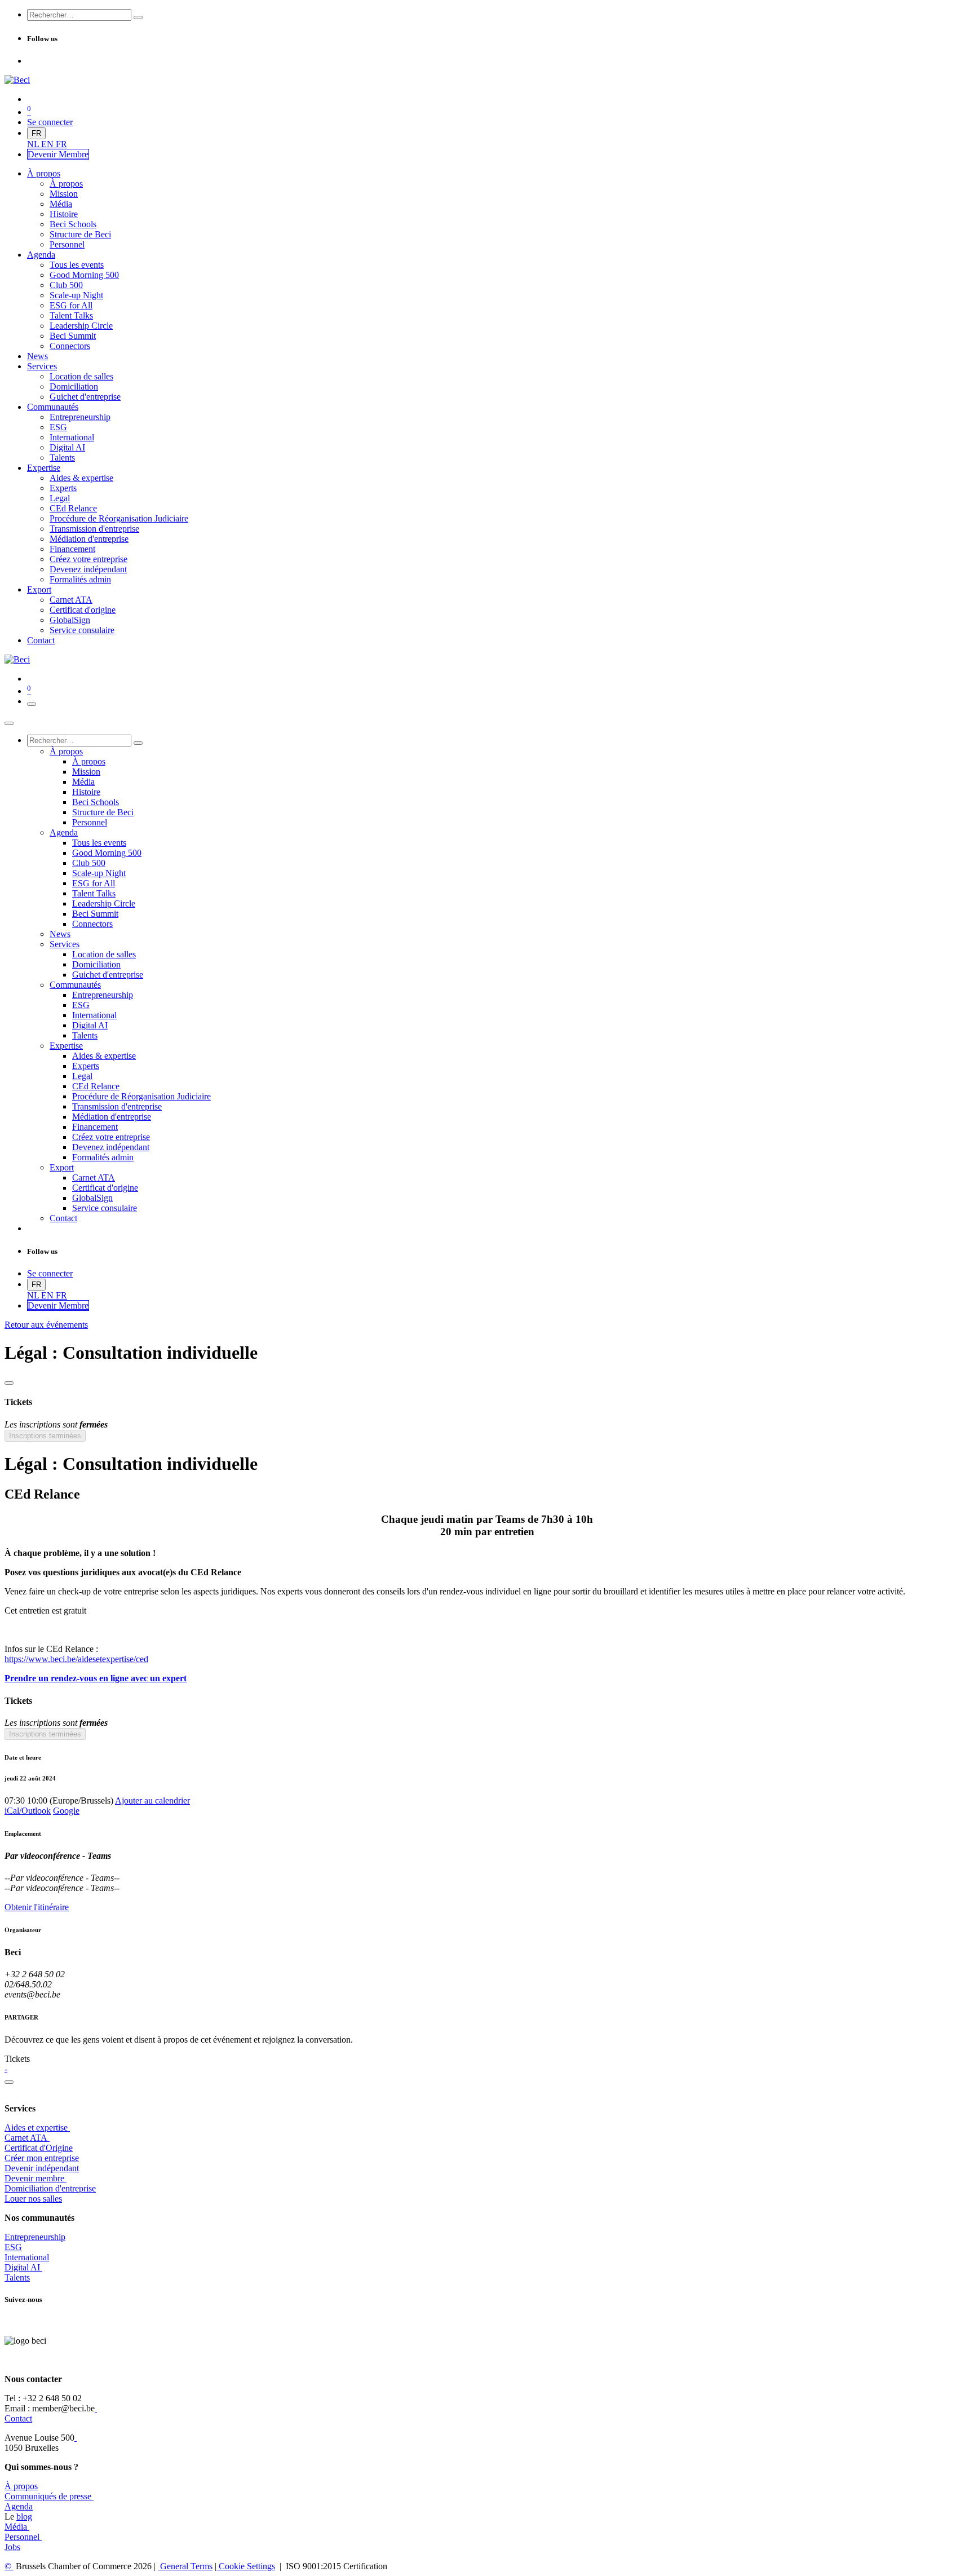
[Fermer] (9, 723)
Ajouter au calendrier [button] (152, 1800)
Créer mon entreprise (42, 2158)
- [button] (6, 2069)
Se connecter (50, 122)
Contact (18, 2418)
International (27, 2257)
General (185, 2566)
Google (66, 1811)
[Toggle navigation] (32, 704)
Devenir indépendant (42, 2168)
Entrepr (35, 2237)
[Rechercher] (138, 17)
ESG (13, 2247)
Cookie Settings (246, 2566)
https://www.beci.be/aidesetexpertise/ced (76, 1659)
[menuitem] (34, 144)
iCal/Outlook (28, 1811)
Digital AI (22, 2267)
